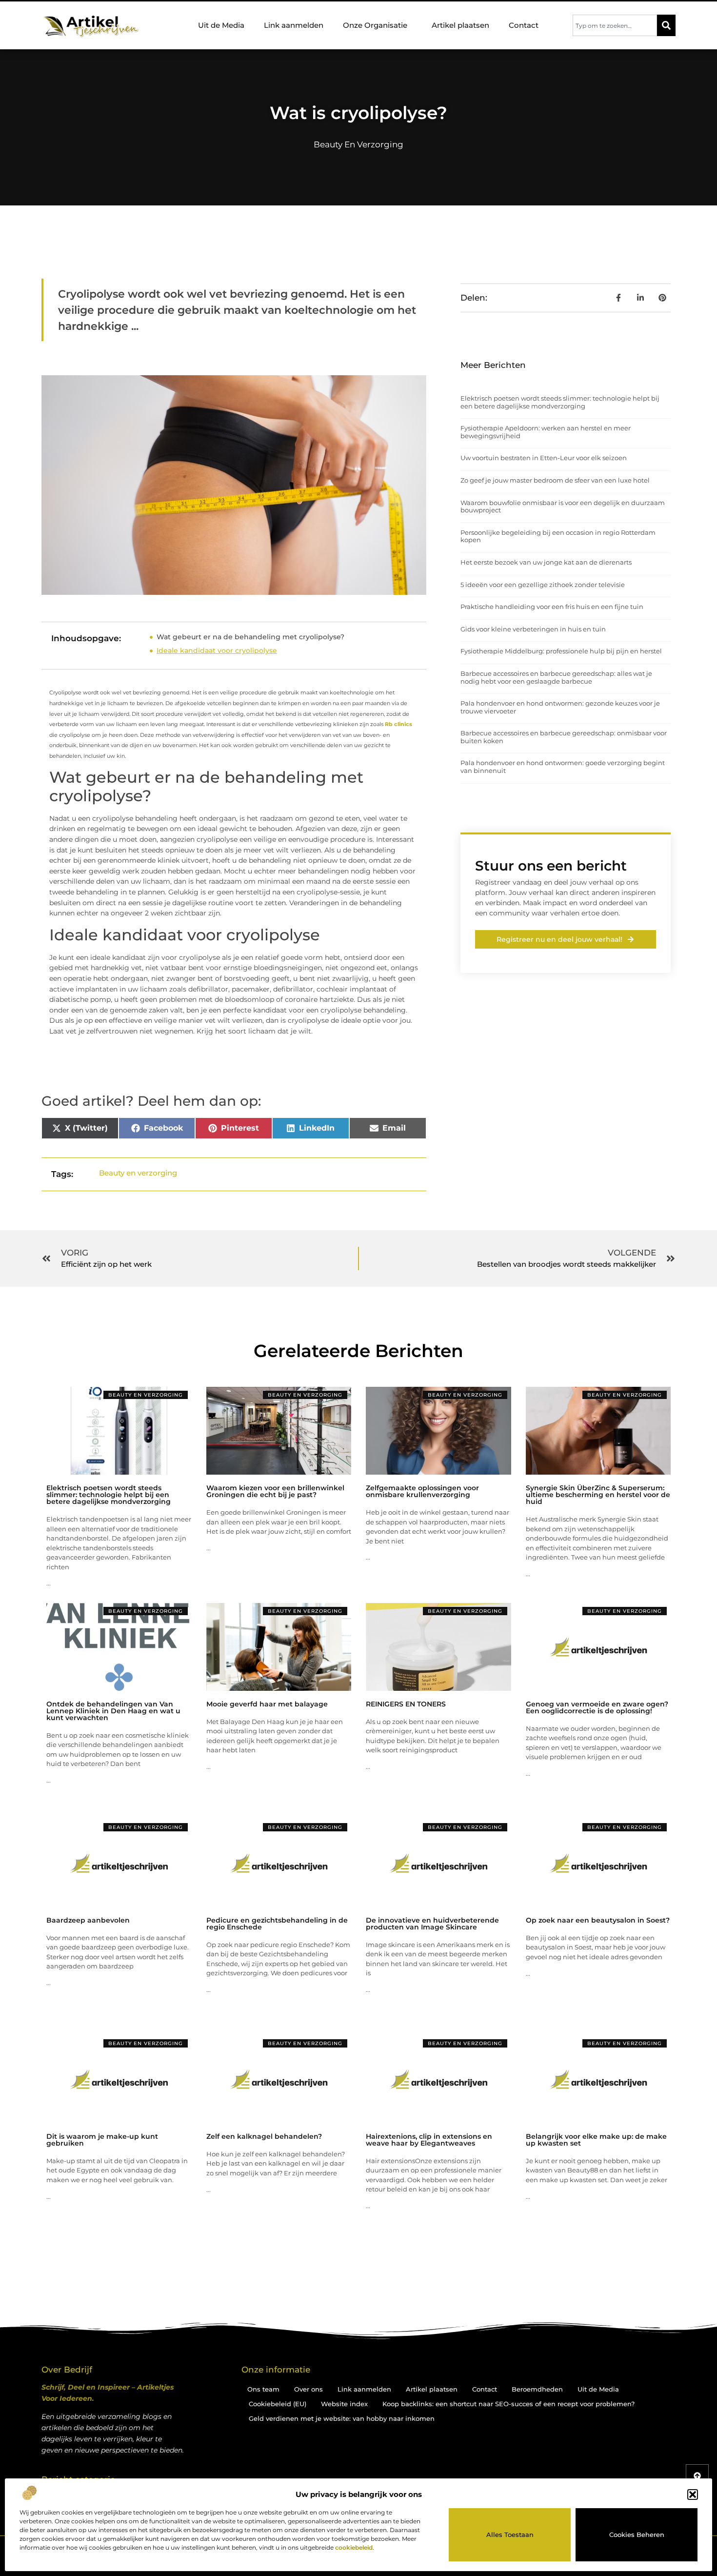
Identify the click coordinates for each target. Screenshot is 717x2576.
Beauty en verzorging (358, 144)
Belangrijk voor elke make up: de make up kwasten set (596, 2140)
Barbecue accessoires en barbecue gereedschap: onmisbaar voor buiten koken (564, 737)
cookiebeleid (354, 2547)
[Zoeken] (666, 25)
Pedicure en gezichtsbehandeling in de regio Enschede (277, 1924)
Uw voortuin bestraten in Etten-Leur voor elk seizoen (544, 458)
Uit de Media (221, 25)
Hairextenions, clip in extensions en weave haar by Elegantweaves (429, 2140)
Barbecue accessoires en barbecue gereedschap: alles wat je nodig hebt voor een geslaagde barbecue (556, 677)
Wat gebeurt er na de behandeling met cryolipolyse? (250, 637)
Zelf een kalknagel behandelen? (264, 2136)
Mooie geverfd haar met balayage (267, 1704)
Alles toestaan (510, 2535)
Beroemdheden (537, 2389)
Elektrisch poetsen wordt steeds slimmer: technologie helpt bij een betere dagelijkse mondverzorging (560, 402)
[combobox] (615, 25)
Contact (524, 25)
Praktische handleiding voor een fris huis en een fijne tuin (552, 607)
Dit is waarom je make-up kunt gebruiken (102, 2140)
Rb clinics (398, 724)
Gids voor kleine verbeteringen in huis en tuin (533, 629)
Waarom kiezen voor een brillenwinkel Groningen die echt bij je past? (275, 1491)
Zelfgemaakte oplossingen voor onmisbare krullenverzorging (422, 1491)
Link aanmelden (294, 25)
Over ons (309, 2389)
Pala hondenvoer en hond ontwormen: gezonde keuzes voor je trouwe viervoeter (560, 707)
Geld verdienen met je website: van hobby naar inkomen (342, 2418)
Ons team (263, 2389)
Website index (344, 2404)
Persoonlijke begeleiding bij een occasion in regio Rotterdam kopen (558, 536)
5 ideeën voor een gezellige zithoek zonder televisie (543, 585)
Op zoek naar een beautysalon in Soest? (598, 1920)
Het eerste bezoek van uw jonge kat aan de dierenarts (546, 562)
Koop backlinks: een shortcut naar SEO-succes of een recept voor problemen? (508, 2404)
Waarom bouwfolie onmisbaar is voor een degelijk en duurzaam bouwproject (563, 507)
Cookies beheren (637, 2535)
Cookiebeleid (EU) (278, 2404)
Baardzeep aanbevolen (88, 1920)
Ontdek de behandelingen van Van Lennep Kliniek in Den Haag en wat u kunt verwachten (113, 1711)
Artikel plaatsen (460, 25)
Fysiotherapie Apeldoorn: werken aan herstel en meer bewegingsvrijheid (546, 432)
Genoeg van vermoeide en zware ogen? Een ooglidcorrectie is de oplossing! (597, 1707)
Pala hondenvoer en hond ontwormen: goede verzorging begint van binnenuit (563, 767)
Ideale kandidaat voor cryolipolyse (217, 650)
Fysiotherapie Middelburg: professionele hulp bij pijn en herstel (561, 651)
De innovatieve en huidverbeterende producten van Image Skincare (432, 1924)
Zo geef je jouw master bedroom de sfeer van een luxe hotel (555, 480)
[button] (693, 2495)
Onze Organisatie (375, 25)
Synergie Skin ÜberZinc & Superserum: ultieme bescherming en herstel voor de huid (598, 1495)
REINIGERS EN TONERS (406, 1704)
